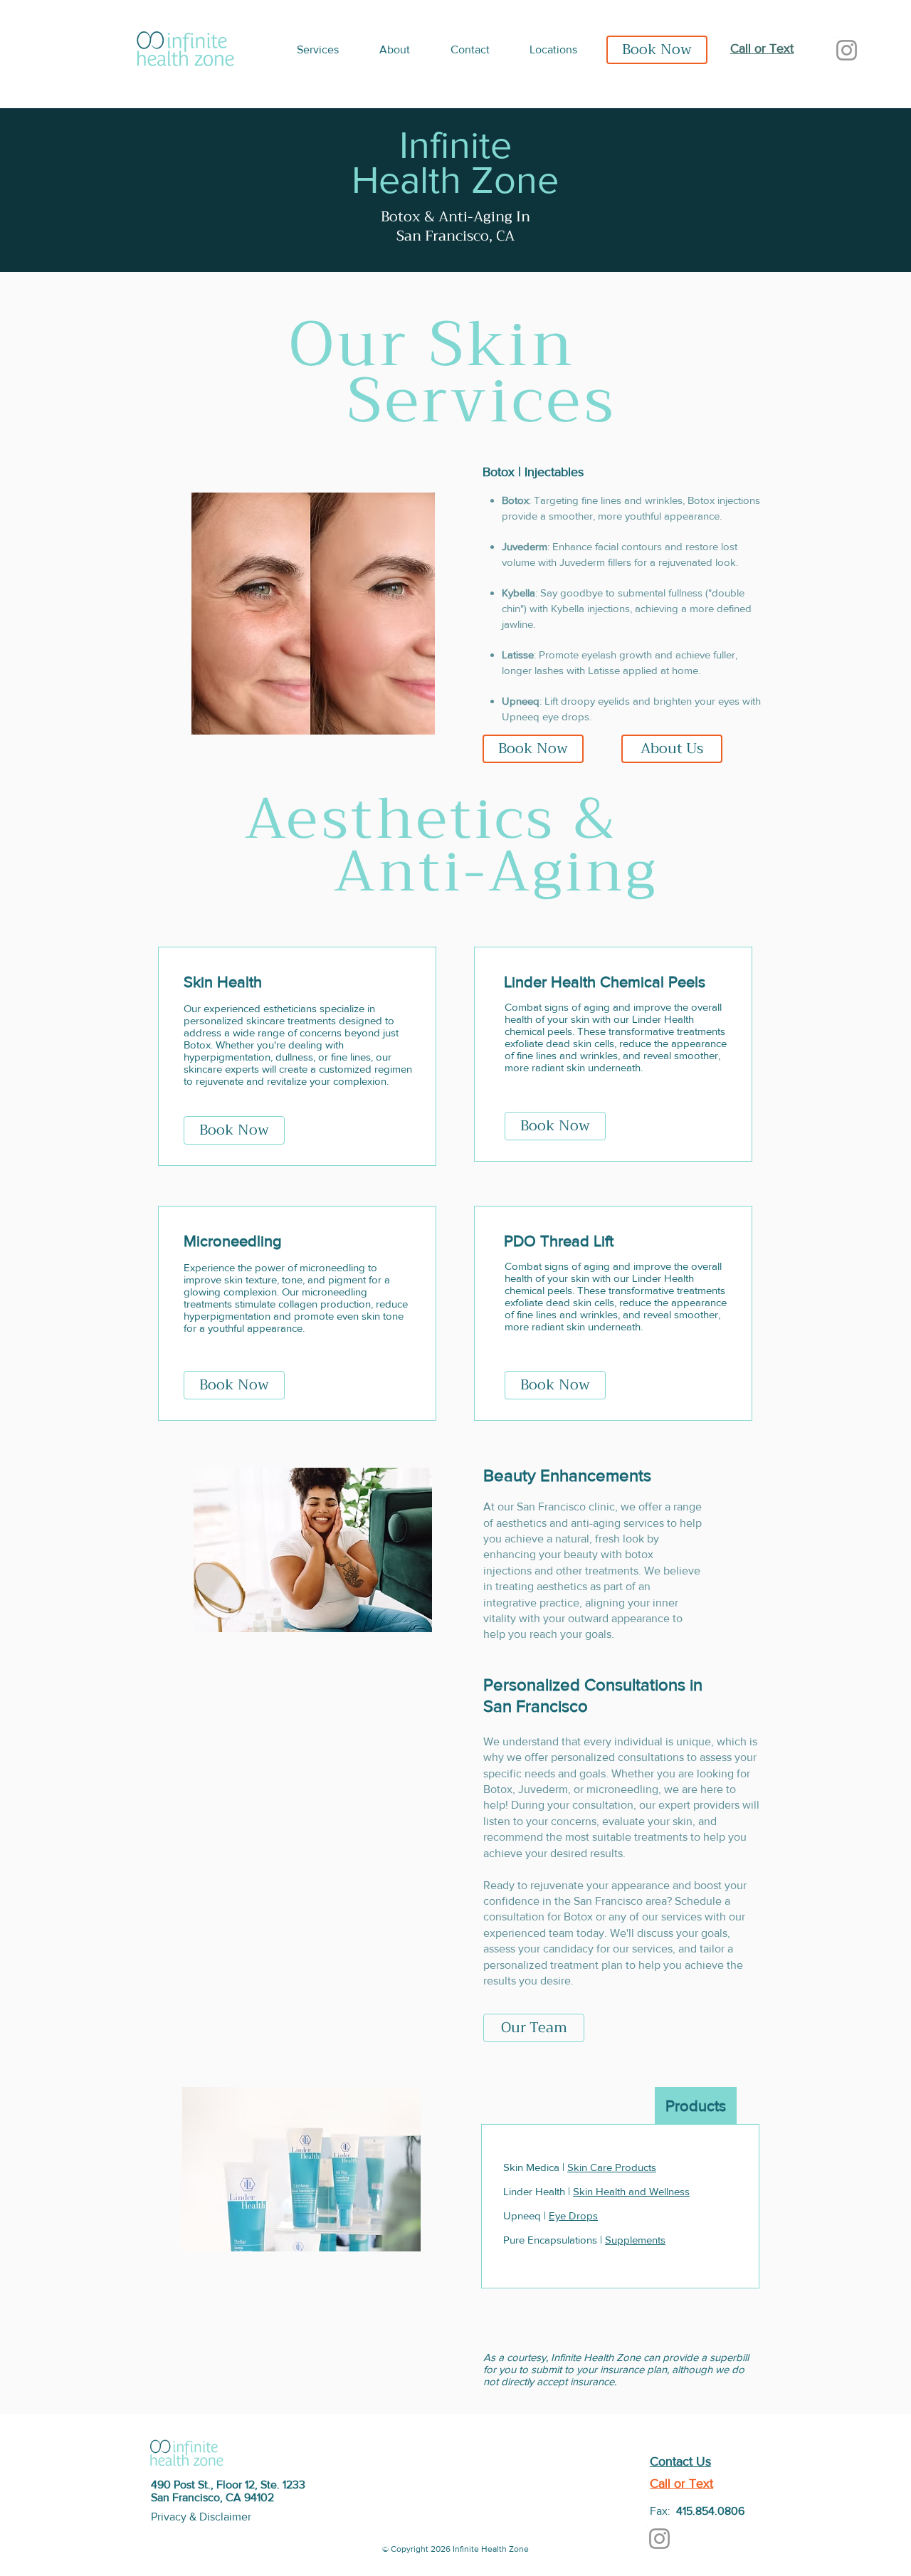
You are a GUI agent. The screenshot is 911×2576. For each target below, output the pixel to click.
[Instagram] (847, 50)
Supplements (635, 2240)
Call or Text (762, 48)
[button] (327, 50)
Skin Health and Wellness (631, 2191)
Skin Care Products (612, 2167)
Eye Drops (573, 2215)
